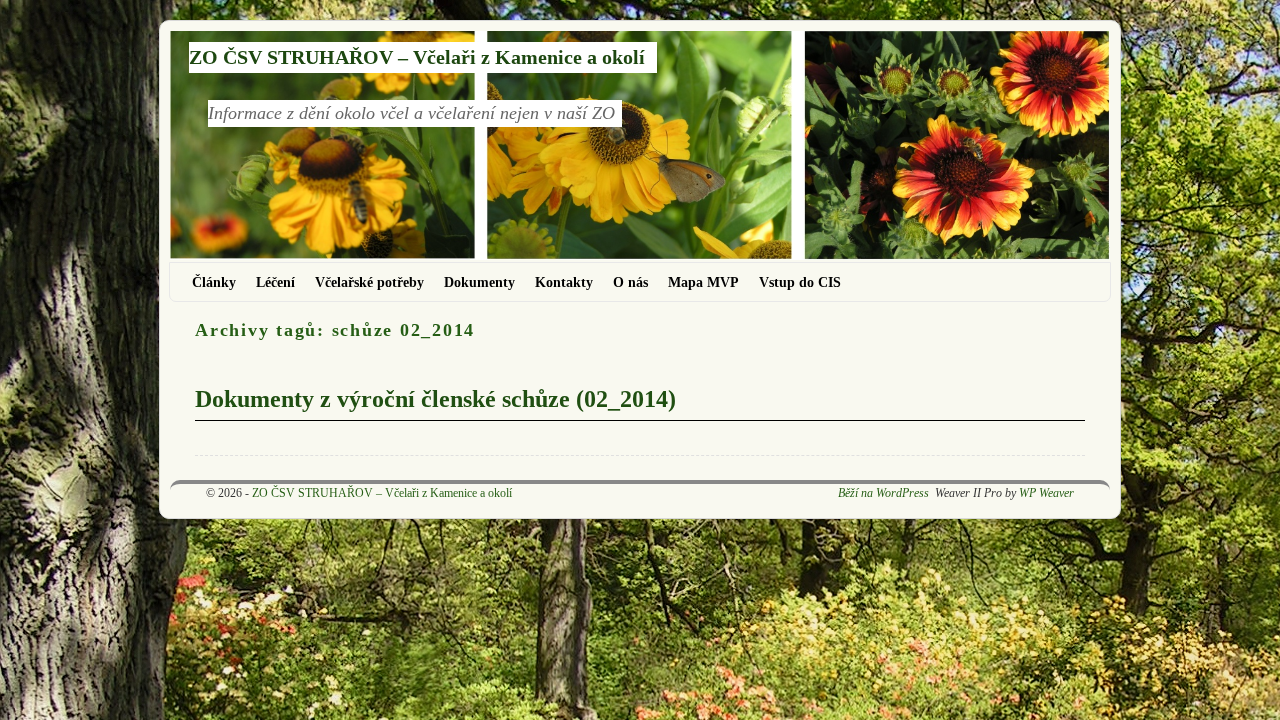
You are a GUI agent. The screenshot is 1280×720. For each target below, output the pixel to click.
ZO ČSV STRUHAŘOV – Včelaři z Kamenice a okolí (417, 57)
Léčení (275, 282)
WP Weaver (1046, 493)
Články (214, 282)
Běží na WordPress (883, 493)
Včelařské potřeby (369, 282)
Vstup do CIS (800, 282)
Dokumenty (479, 282)
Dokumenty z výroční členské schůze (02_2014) (435, 399)
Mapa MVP (703, 282)
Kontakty (564, 282)
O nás (630, 282)
